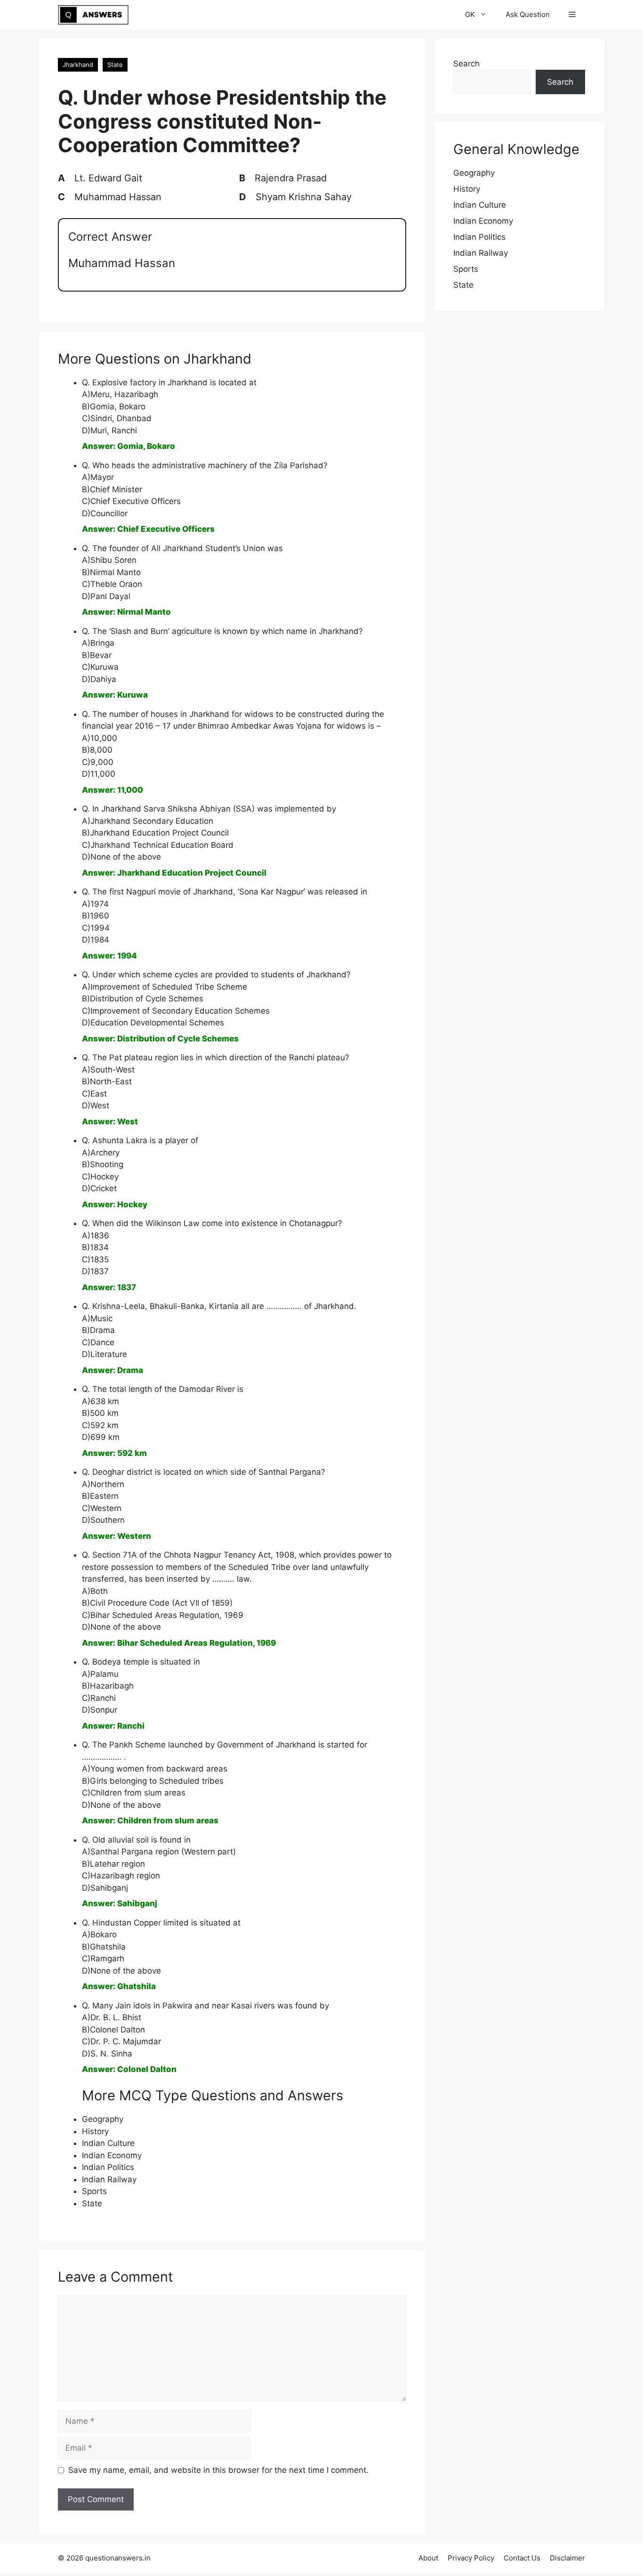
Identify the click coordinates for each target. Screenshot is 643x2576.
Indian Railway (109, 2179)
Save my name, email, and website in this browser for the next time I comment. (218, 2470)
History (95, 2131)
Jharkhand (78, 65)
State (115, 65)
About (428, 2558)
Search (466, 64)
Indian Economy (112, 2155)
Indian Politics (108, 2167)
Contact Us (522, 2558)
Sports (94, 2191)
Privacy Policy (471, 2558)
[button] (572, 15)
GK (470, 14)
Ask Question (528, 14)
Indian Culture (108, 2143)
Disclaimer (567, 2558)
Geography (103, 2119)
